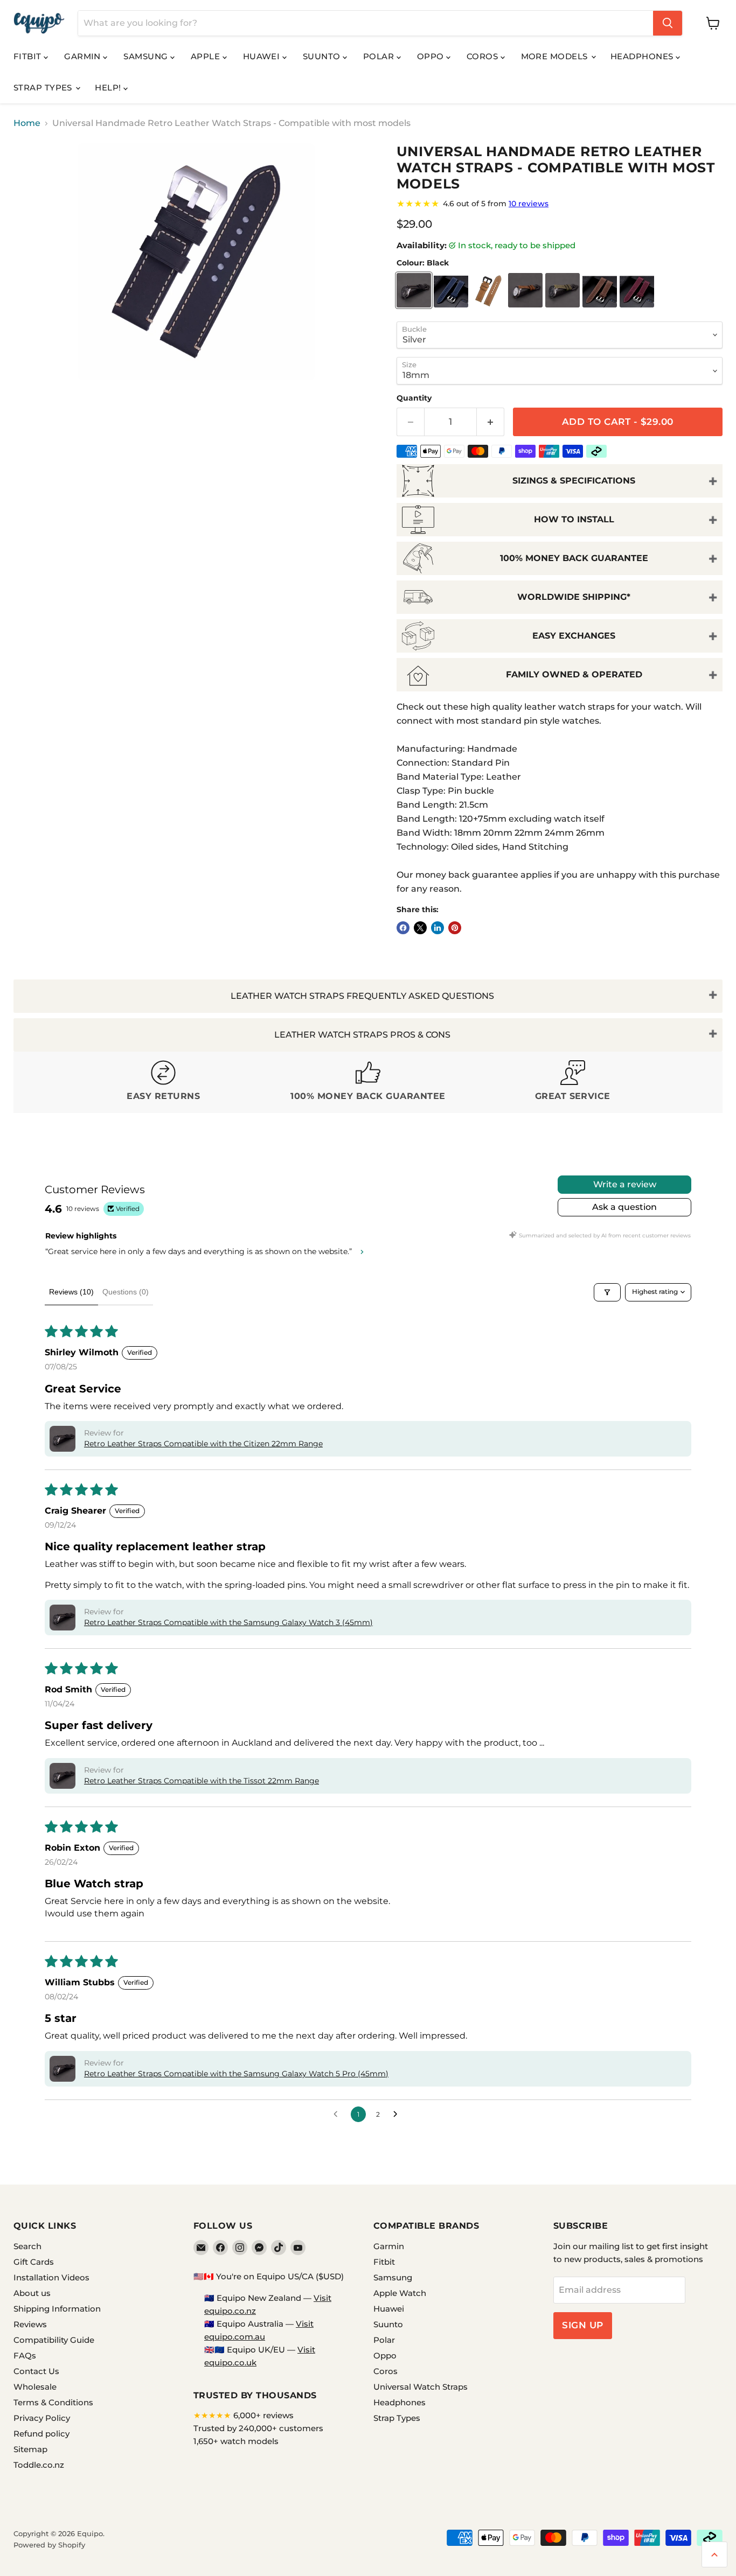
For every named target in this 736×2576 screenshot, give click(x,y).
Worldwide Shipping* (574, 597)
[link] (560, 204)
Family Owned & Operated (574, 674)
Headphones (643, 56)
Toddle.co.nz (39, 2465)
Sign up (583, 2325)
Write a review (625, 1184)
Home (27, 123)
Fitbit (29, 56)
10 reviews (529, 204)
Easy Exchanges (574, 636)
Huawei (263, 56)
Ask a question (624, 1207)
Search (27, 2246)
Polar (380, 56)
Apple (207, 56)
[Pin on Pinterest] (455, 928)
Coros (484, 56)
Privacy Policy (42, 2418)
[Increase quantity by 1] (491, 422)
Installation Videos (51, 2277)
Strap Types (44, 87)
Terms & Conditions (53, 2402)
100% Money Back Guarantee (574, 558)
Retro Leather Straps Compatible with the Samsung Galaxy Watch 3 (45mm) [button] (228, 1622)
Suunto (323, 56)
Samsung (147, 56)
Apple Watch (400, 2293)
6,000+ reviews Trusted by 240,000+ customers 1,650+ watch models (258, 2428)
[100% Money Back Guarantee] (368, 1082)
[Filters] (607, 1292)
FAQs (25, 2355)
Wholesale (35, 2387)
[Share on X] (420, 928)
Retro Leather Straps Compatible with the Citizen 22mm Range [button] (203, 1444)
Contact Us (36, 2371)
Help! (109, 87)
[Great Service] (573, 1082)
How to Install (574, 519)
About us (32, 2293)
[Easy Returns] (163, 1082)
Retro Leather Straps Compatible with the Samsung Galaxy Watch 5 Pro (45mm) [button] (236, 2074)
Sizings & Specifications (574, 481)
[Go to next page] (398, 2115)
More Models (556, 56)
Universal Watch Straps (421, 2387)
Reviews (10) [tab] (71, 1292)
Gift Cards (34, 2262)
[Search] (668, 23)
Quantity (414, 398)
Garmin (84, 56)
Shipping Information (57, 2309)
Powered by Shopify (49, 2545)
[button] (63, 1439)
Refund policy (41, 2434)
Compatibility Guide (54, 2340)
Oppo (432, 56)
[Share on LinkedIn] (438, 928)
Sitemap (30, 2449)
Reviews (30, 2324)
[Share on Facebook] (403, 928)
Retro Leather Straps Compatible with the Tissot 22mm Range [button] (202, 1781)
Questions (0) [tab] (126, 1292)
